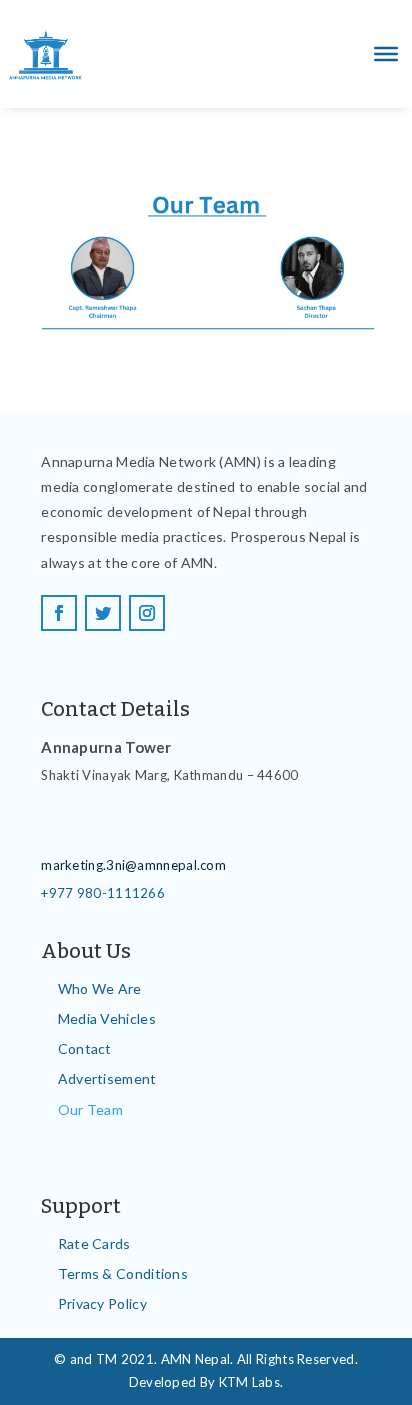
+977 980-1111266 (103, 893)
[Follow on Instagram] (147, 613)
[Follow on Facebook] (59, 613)
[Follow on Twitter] (103, 613)
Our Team (90, 1109)
